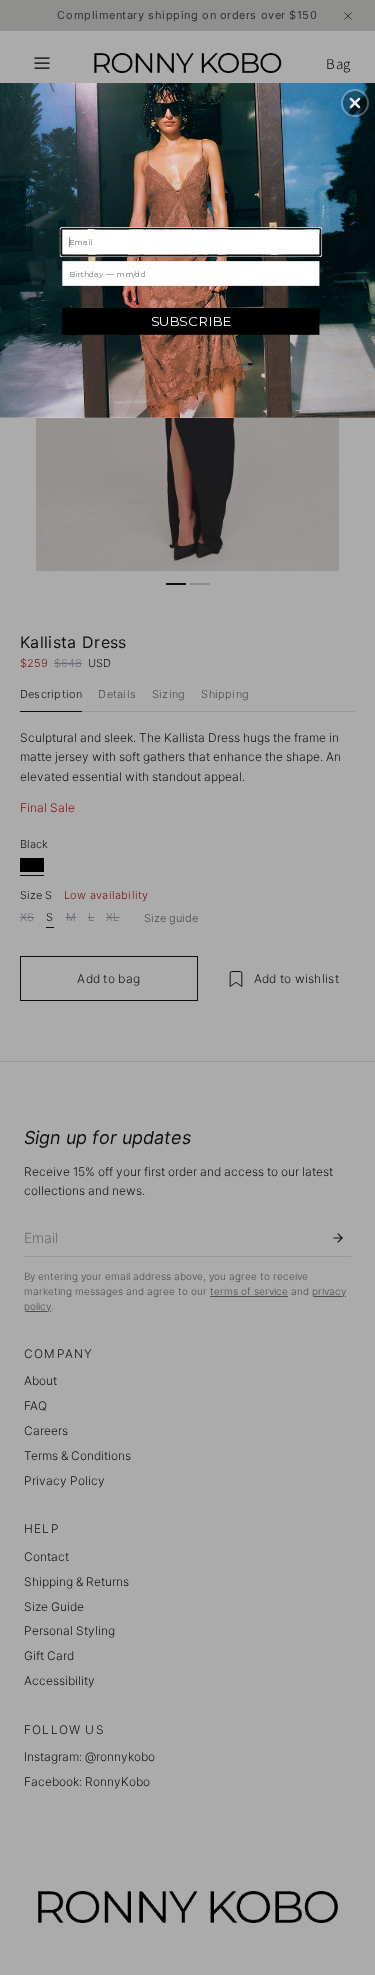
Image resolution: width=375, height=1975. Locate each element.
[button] (355, 103)
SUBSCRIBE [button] (191, 321)
